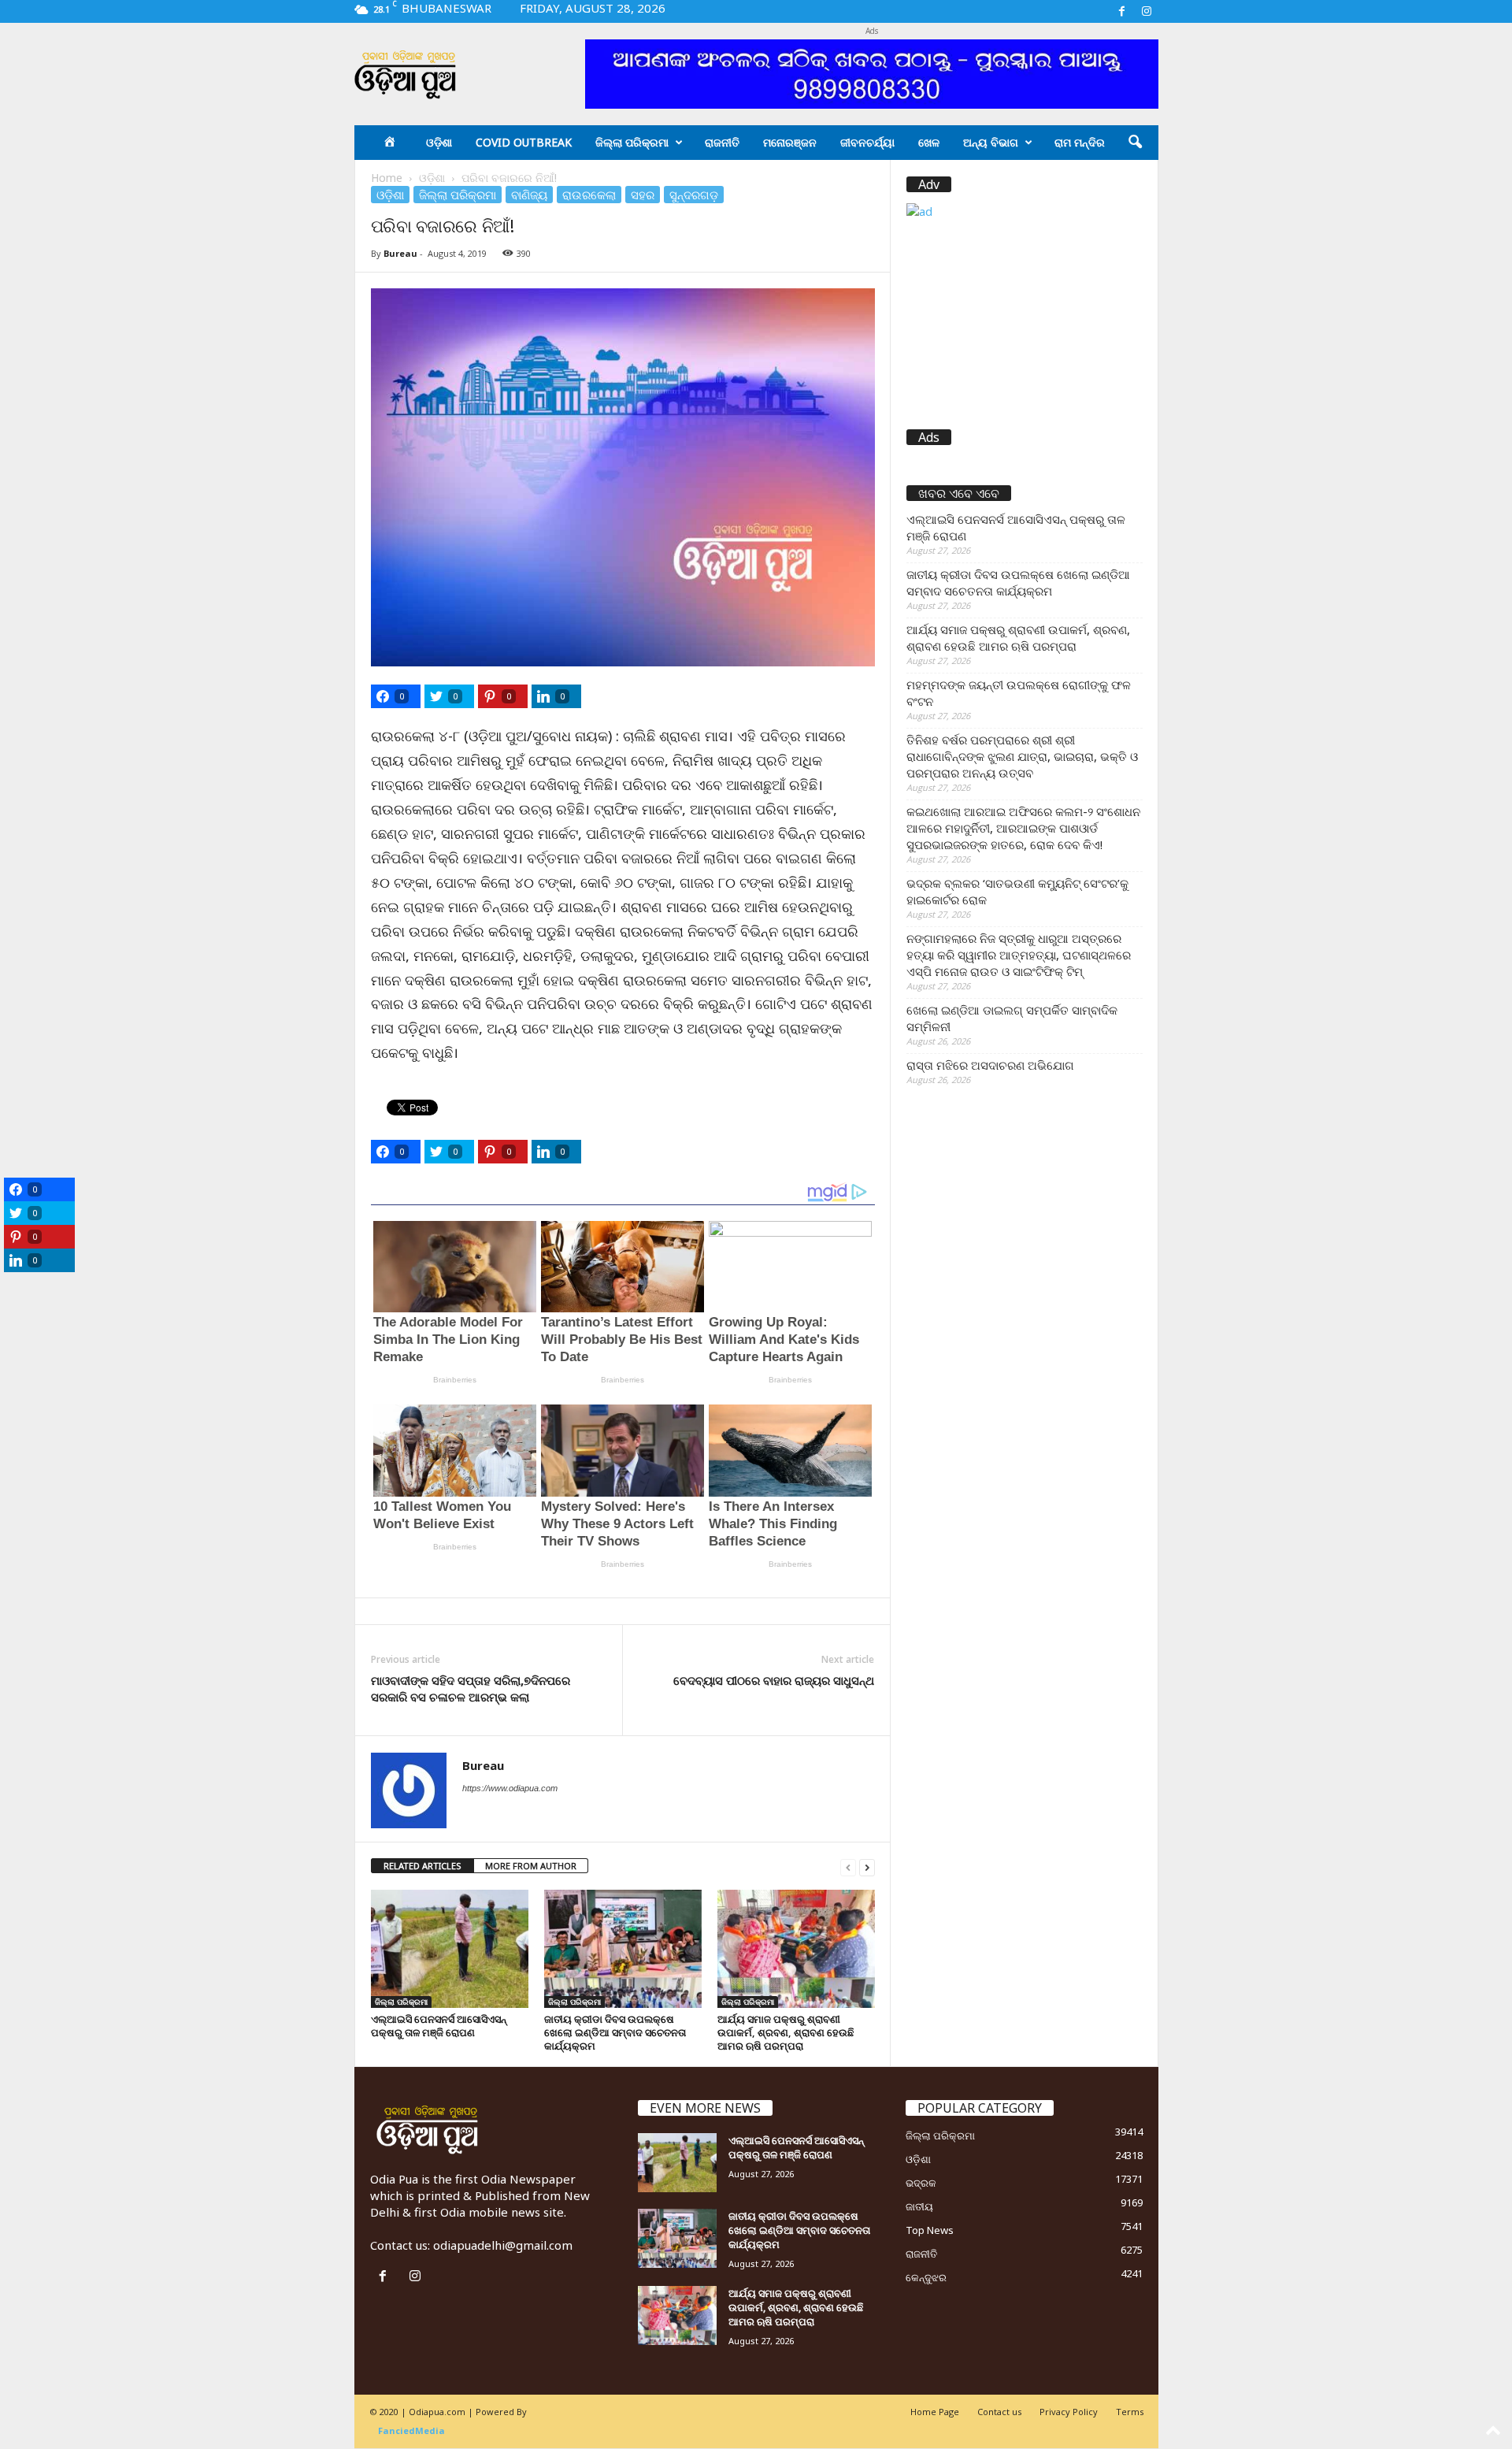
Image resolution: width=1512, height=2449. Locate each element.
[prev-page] (848, 1866)
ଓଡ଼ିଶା (439, 142)
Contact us (999, 2412)
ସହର (643, 195)
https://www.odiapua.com (510, 1788)
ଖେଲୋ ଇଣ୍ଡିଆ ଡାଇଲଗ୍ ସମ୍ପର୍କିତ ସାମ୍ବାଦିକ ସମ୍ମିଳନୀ (1012, 1018)
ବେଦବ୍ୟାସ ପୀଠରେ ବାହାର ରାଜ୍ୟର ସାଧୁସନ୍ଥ (774, 1680)
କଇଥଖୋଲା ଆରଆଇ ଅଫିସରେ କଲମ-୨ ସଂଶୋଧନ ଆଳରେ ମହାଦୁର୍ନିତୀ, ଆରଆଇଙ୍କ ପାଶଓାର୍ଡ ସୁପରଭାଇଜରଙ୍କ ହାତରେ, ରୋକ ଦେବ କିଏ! (1023, 828)
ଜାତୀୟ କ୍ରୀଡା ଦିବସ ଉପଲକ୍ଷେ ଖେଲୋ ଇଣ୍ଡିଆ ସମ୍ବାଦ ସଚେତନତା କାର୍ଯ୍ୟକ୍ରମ (615, 2032)
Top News (930, 2230)
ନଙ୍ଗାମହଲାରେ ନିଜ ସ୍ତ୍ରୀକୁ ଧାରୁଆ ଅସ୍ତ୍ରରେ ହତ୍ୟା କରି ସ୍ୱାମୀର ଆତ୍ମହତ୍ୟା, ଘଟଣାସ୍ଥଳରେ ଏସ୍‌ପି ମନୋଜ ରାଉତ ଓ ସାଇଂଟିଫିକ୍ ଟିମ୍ (1019, 955)
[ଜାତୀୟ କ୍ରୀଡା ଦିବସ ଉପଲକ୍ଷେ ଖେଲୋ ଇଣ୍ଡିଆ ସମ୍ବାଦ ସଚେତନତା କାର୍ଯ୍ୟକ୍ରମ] (623, 1949)
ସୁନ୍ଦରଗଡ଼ (694, 195)
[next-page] (867, 1866)
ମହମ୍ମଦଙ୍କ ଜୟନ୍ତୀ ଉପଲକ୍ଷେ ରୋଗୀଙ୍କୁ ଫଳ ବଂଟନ (1019, 693)
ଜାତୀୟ (919, 2206)
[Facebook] (1122, 11)
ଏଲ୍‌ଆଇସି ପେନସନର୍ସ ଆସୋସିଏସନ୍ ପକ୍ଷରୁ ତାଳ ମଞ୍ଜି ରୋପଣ (439, 2026)
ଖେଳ (929, 142)
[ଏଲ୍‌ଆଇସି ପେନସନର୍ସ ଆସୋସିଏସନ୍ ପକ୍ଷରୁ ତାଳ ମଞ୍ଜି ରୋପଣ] (450, 1949)
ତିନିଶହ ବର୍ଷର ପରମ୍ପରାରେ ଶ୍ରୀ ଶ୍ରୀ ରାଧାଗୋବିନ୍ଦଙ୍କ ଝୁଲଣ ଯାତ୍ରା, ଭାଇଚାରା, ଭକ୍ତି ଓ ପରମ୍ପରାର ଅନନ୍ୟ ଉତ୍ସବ (1022, 756)
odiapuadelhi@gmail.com (503, 2245)
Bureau (400, 253)
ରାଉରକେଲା (589, 195)
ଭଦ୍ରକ (921, 2183)
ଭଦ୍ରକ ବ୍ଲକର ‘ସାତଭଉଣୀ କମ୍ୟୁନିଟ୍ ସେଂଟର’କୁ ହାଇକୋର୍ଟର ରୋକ (1017, 891)
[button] (1135, 143)
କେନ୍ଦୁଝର (926, 2277)
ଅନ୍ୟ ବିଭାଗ (991, 142)
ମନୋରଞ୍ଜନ (790, 142)
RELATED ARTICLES (422, 1866)
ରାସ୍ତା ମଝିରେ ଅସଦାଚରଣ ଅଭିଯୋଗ (990, 1065)
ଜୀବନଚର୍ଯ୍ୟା (867, 142)
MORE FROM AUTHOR (531, 1866)
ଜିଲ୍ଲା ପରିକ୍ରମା (632, 142)
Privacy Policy (1069, 2412)
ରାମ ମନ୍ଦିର (1080, 142)
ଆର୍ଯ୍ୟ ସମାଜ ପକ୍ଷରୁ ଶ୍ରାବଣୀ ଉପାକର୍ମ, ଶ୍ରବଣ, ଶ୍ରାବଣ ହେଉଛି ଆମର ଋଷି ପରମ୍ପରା (786, 2032)
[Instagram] (1147, 11)
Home (387, 178)
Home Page (935, 2412)
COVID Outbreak (524, 142)
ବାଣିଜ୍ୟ (529, 195)
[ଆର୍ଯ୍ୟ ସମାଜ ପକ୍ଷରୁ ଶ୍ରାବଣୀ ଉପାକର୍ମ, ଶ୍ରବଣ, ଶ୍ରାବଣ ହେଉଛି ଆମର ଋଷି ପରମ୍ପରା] (796, 1949)
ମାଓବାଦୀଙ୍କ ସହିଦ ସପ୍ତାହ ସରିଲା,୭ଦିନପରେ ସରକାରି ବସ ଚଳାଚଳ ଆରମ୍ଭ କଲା (471, 1688)
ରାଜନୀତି (722, 142)
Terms (1130, 2412)
